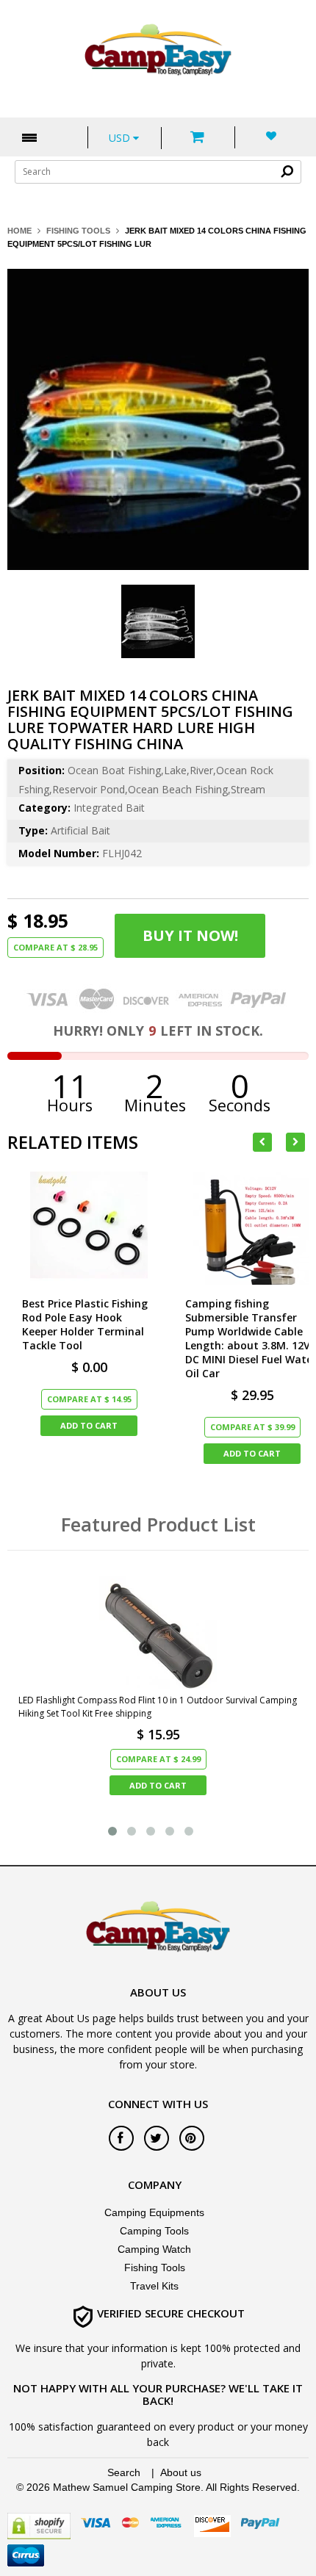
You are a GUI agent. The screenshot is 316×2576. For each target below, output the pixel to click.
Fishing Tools (78, 231)
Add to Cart (89, 1425)
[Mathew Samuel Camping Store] (158, 51)
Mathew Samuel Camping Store (127, 2487)
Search (124, 2472)
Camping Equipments (154, 2212)
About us (181, 2472)
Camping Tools (154, 2231)
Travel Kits (154, 2286)
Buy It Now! (190, 935)
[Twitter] (157, 2138)
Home (19, 231)
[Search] (287, 171)
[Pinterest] (192, 2138)
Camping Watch (154, 2249)
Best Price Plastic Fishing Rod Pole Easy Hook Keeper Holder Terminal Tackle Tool (85, 1324)
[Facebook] (121, 2138)
